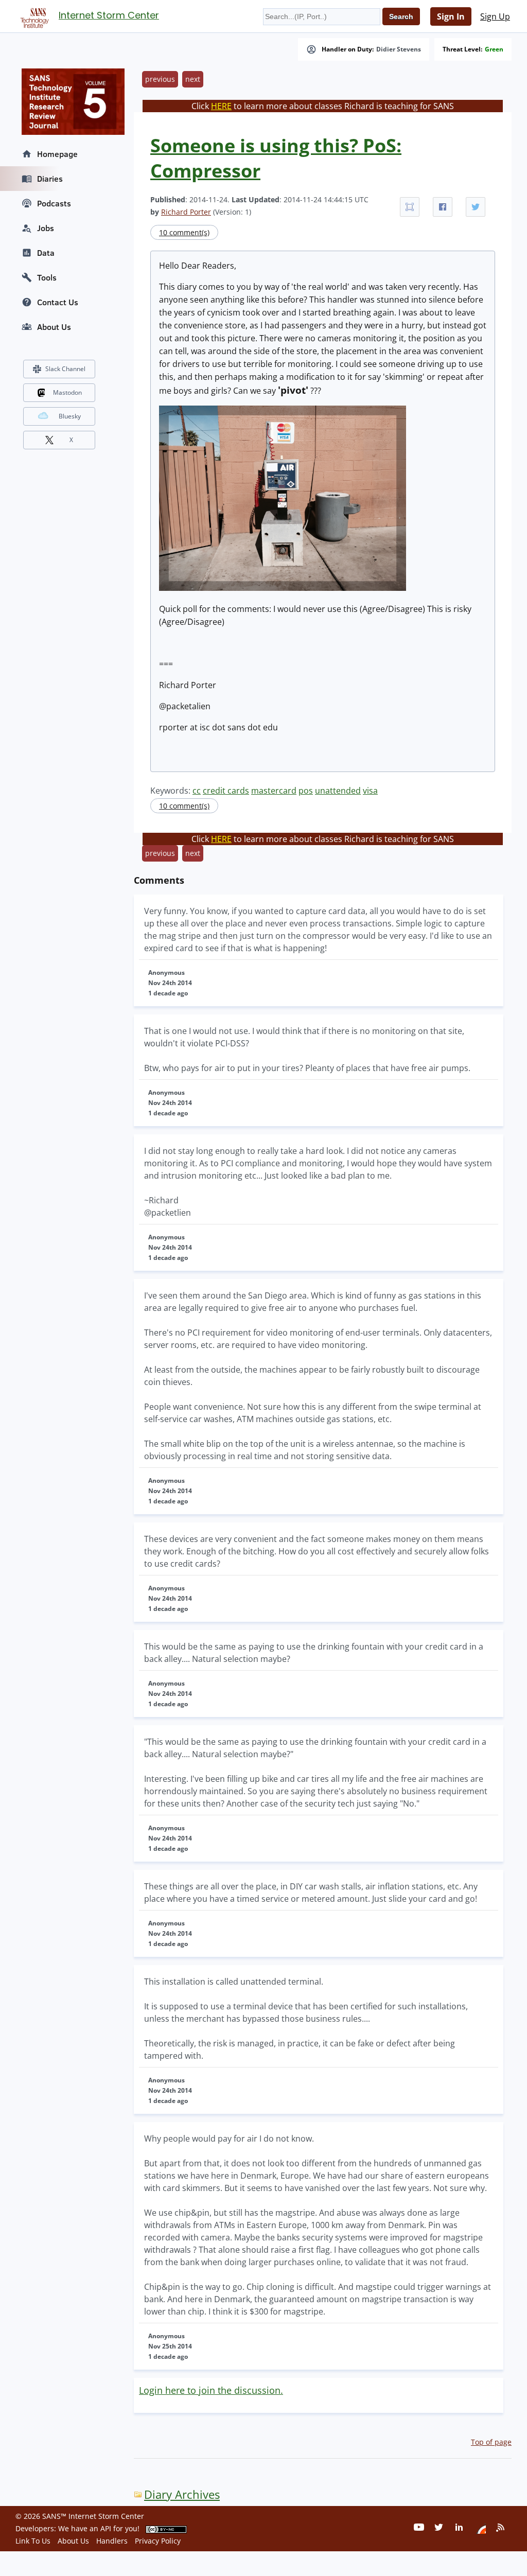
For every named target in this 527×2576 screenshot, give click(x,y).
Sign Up (495, 16)
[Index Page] (33, 16)
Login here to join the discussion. (211, 2390)
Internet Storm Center (109, 15)
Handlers (112, 2541)
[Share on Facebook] (443, 207)
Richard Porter (186, 212)
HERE (221, 106)
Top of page (491, 2442)
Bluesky (70, 416)
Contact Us (58, 302)
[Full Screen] (410, 207)
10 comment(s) (184, 232)
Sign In (451, 16)
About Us (54, 327)
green (494, 49)
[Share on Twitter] (476, 207)
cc (197, 791)
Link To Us (33, 2541)
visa (370, 791)
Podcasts (54, 203)
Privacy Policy (158, 2541)
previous (160, 79)
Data (46, 253)
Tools (47, 277)
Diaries (50, 179)
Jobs (46, 228)
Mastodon (67, 392)
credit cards (226, 791)
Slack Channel (65, 369)
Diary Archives (182, 2494)
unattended (338, 791)
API (106, 2528)
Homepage (57, 154)
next (193, 79)
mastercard (274, 791)
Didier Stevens (399, 49)
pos (306, 791)
